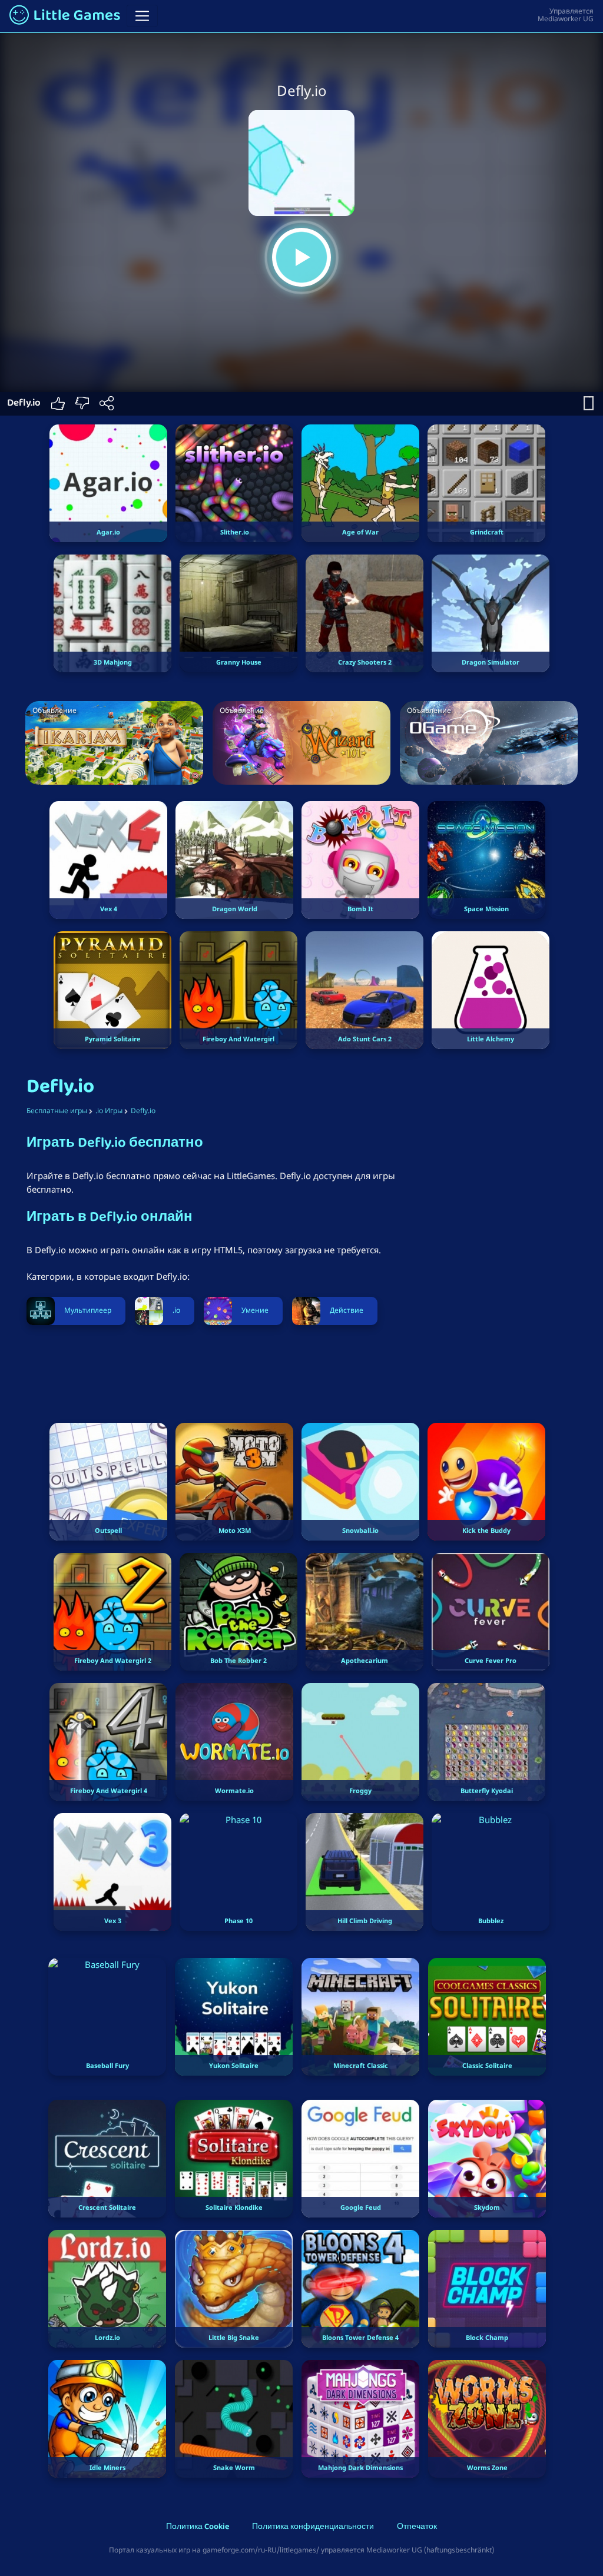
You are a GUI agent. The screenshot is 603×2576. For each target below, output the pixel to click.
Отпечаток (417, 2527)
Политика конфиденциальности (313, 2527)
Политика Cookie (198, 2527)
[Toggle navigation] (142, 16)
